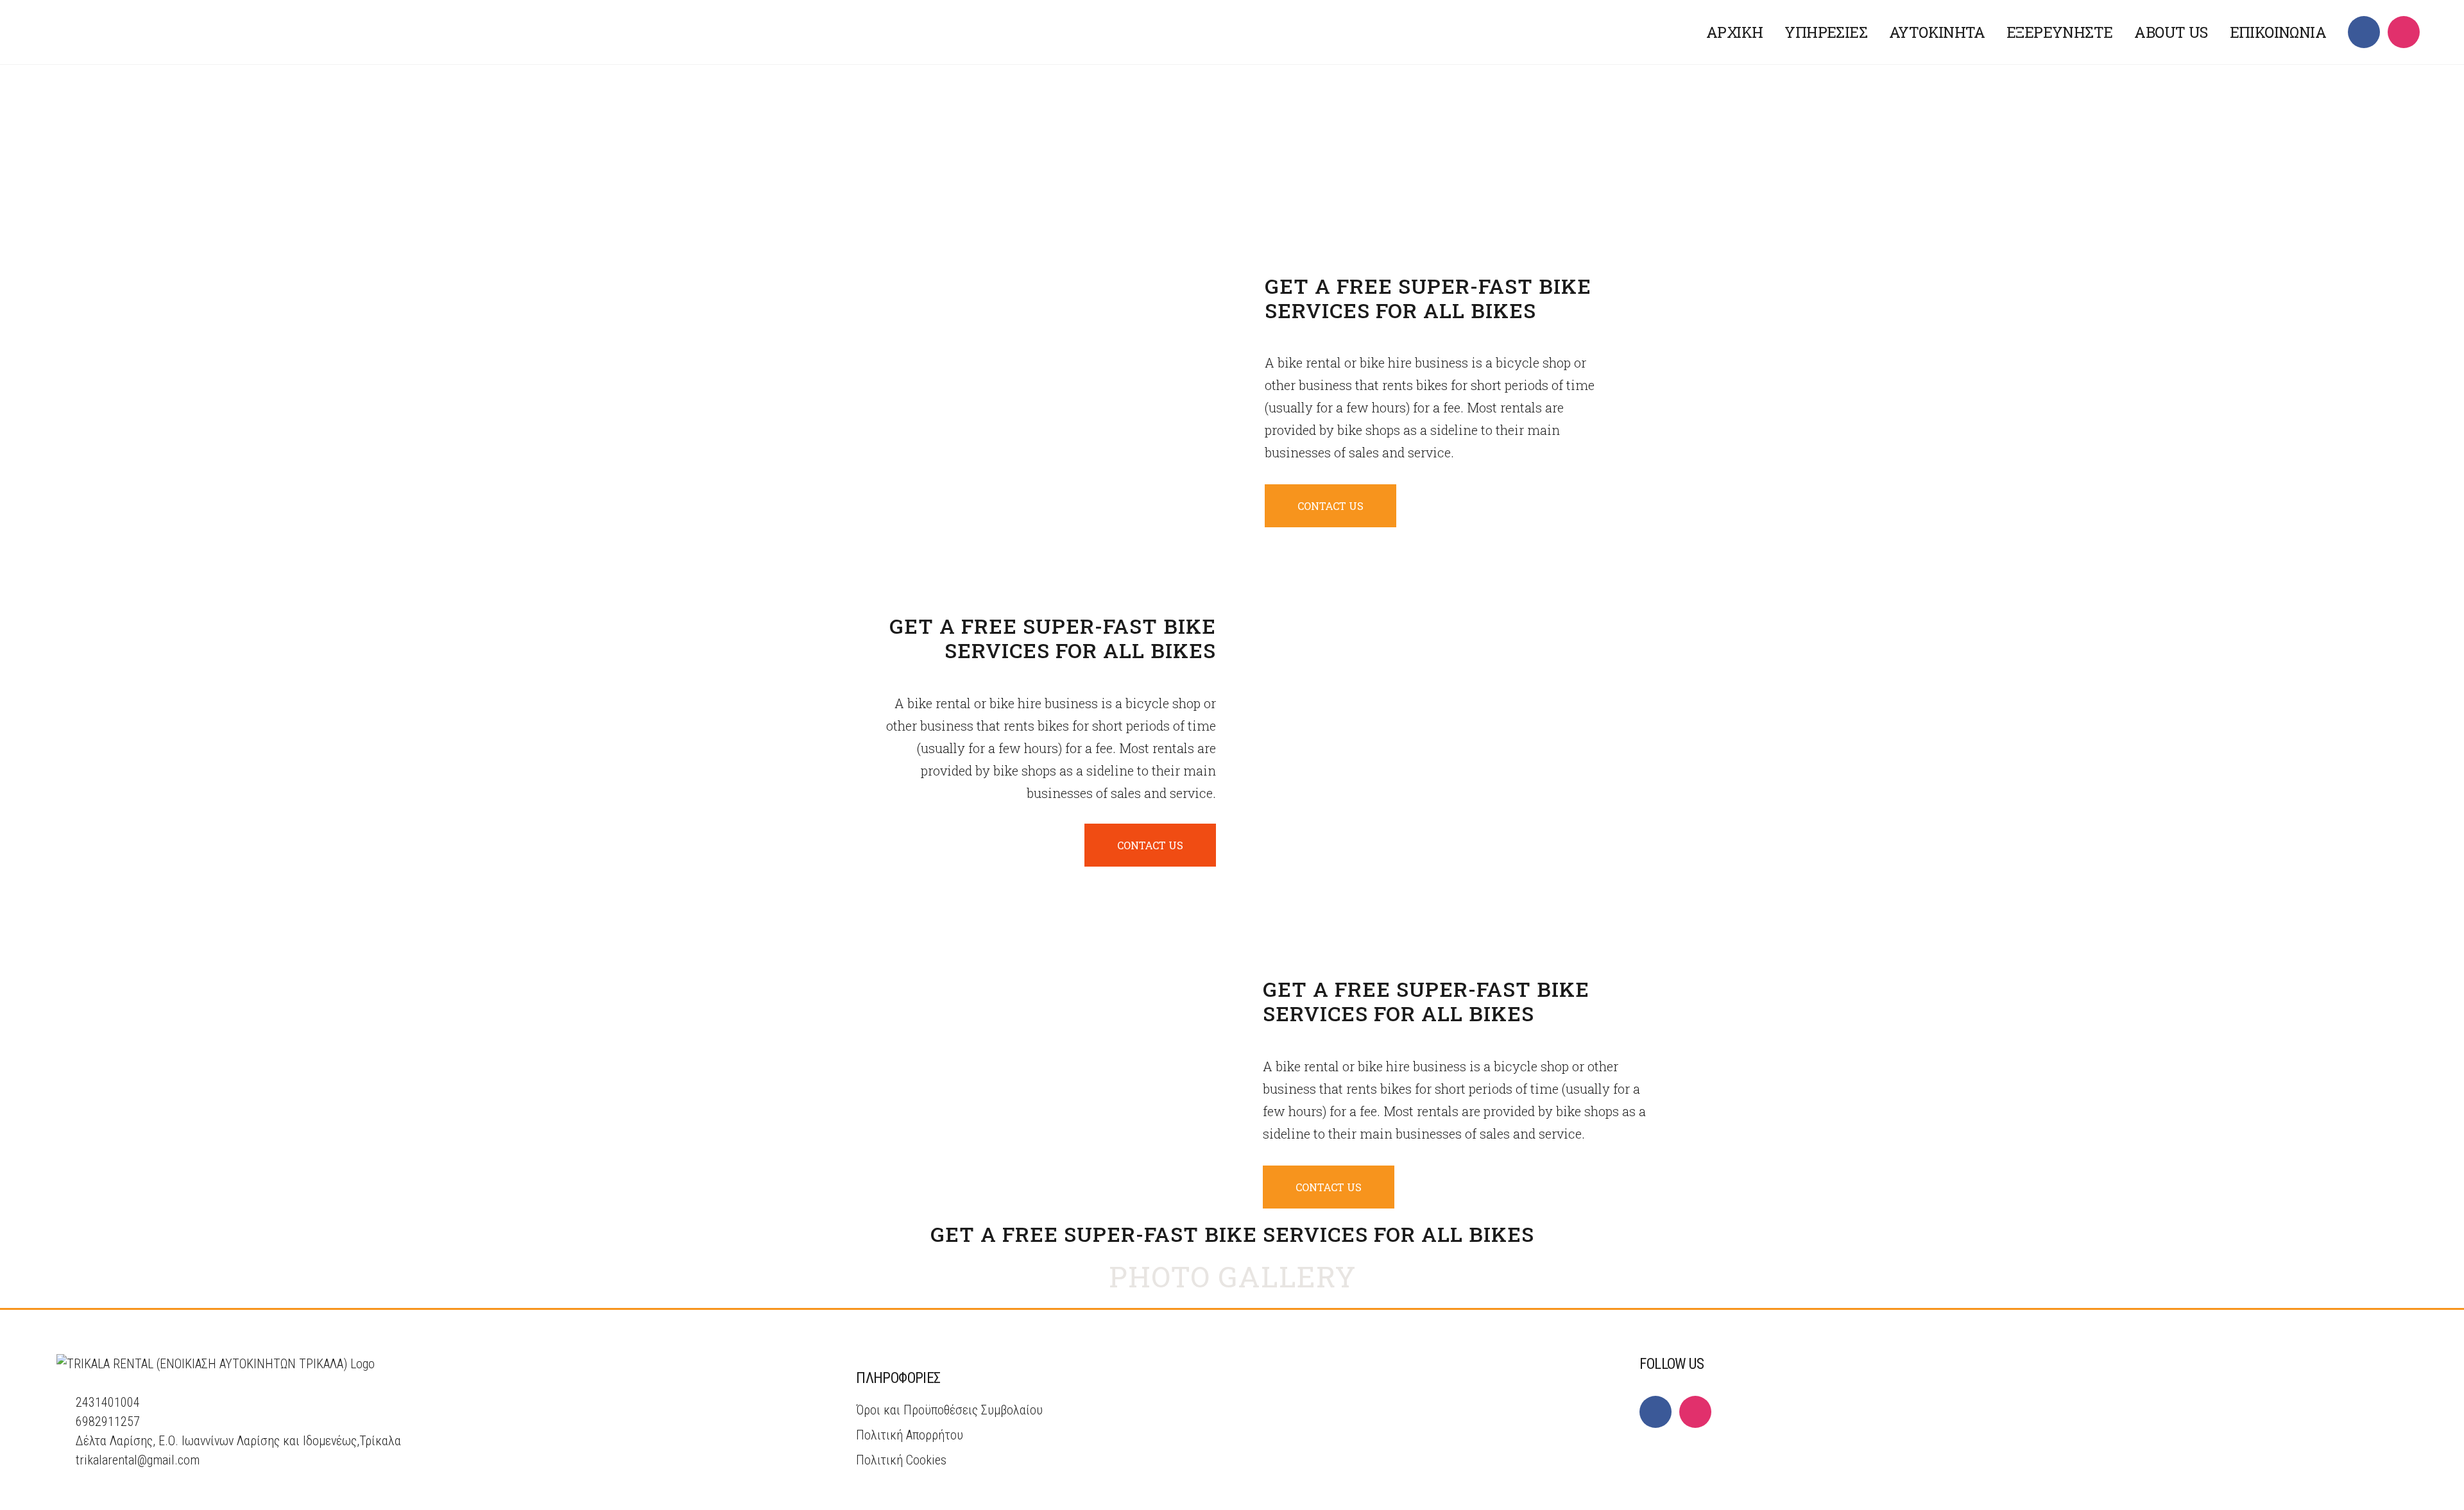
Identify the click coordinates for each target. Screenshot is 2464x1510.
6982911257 (108, 1421)
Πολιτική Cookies (901, 1460)
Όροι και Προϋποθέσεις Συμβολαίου (949, 1410)
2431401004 (108, 1402)
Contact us (1330, 506)
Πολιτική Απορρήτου (910, 1435)
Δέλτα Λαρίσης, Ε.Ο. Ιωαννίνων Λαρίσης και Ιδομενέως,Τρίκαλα (238, 1441)
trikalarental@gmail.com (138, 1460)
